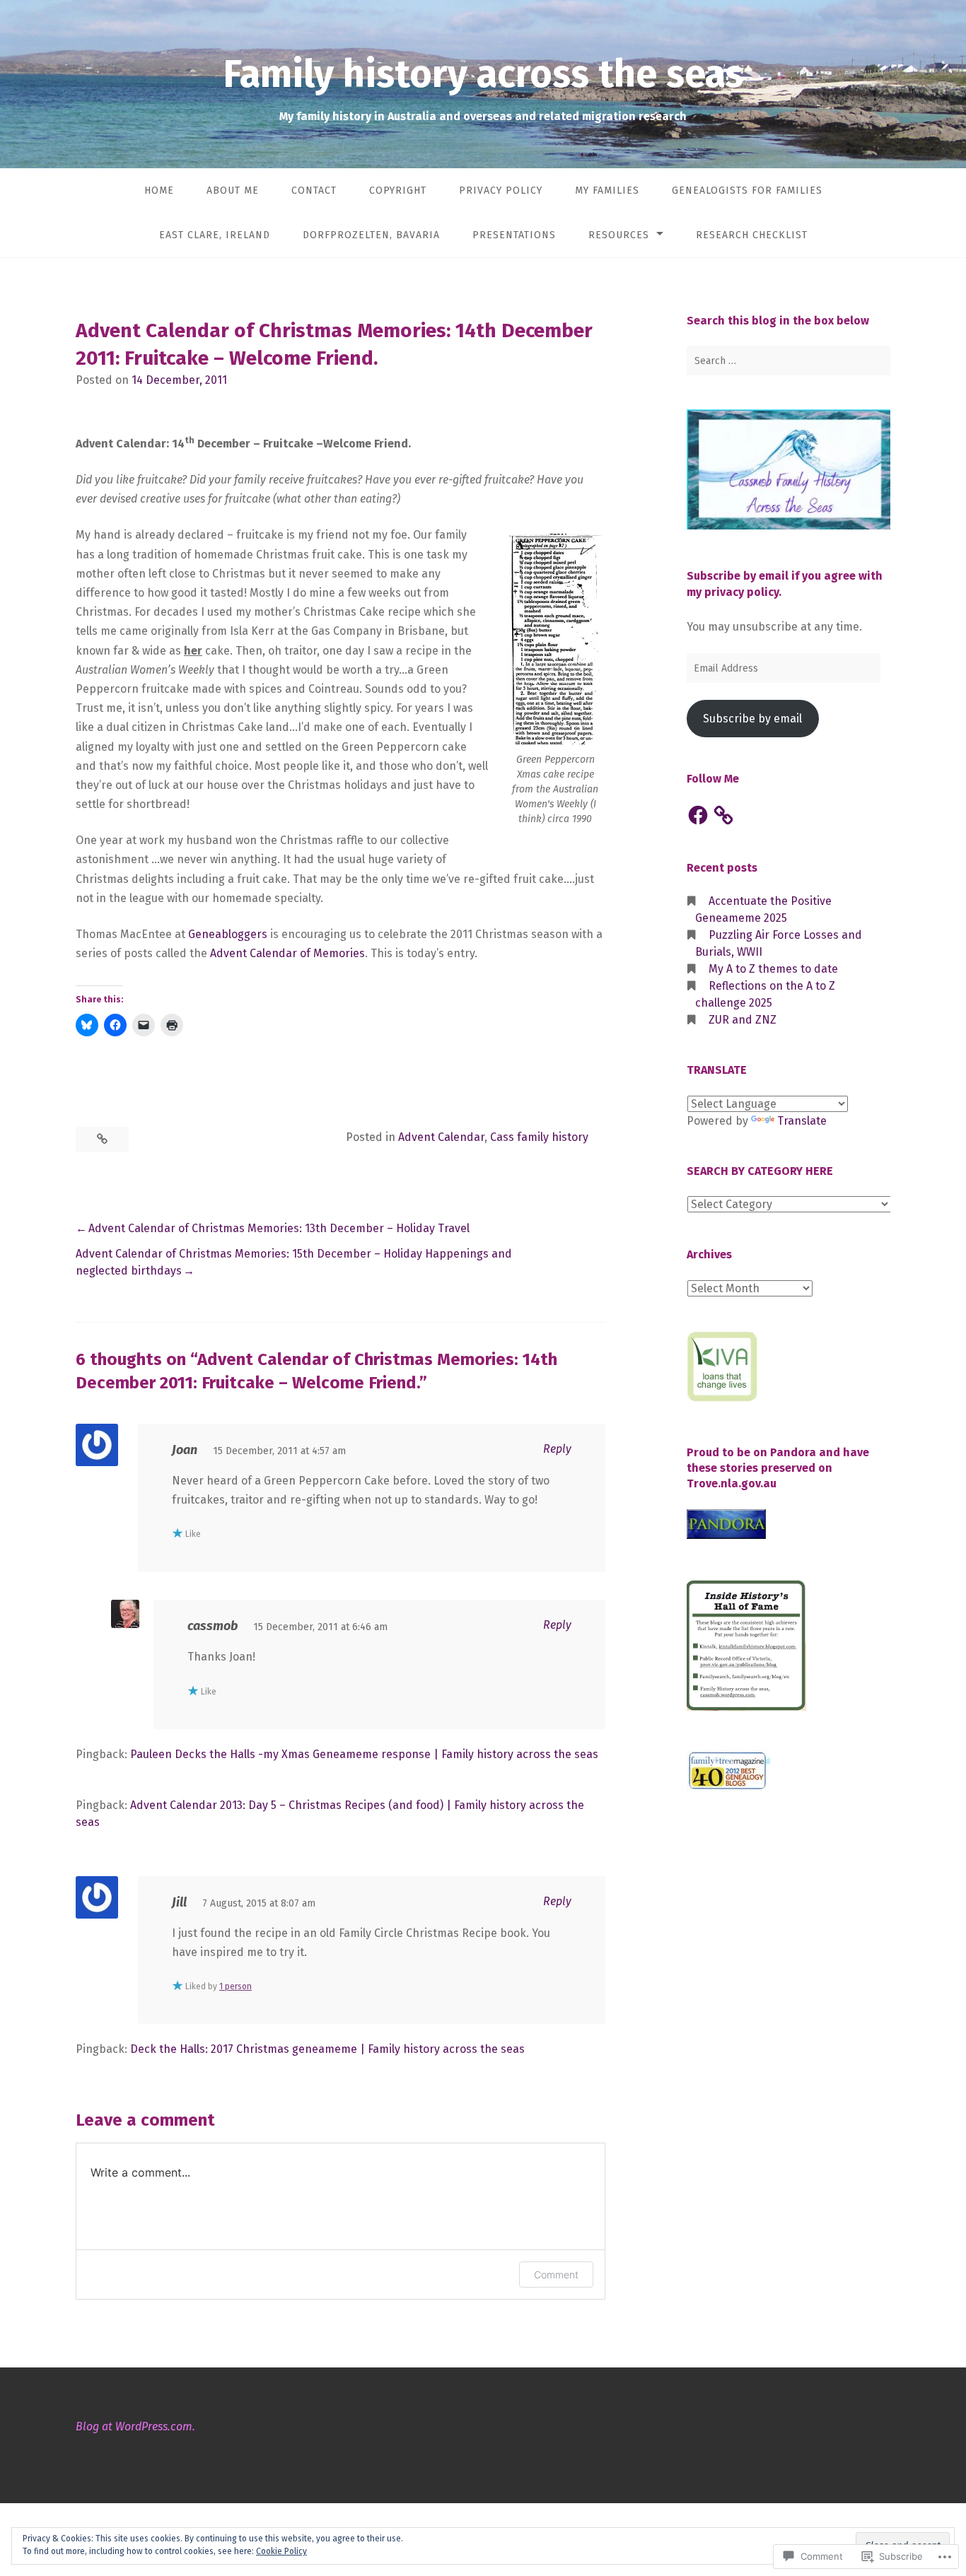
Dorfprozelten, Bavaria (371, 235)
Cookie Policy (281, 2551)
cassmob (213, 1626)
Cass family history (539, 1137)
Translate (802, 1121)
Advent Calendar (441, 1137)
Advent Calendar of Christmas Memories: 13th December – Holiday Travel (279, 1228)
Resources (619, 235)
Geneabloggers (228, 934)
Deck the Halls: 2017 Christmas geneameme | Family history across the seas (327, 2049)
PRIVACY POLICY (501, 191)
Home (159, 191)
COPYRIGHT (398, 191)
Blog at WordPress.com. (135, 2426)
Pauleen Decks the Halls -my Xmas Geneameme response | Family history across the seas (364, 1754)
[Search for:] (788, 361)
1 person (235, 1986)
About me (233, 191)
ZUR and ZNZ (743, 1020)
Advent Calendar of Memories (287, 953)
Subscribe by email (752, 719)
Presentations (514, 235)
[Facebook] (698, 815)
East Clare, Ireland (215, 235)
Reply (557, 1449)
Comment (556, 2275)
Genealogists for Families (747, 191)
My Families (607, 191)
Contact (314, 191)
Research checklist (752, 235)
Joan (185, 1450)
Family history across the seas (483, 74)
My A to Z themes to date (773, 969)
